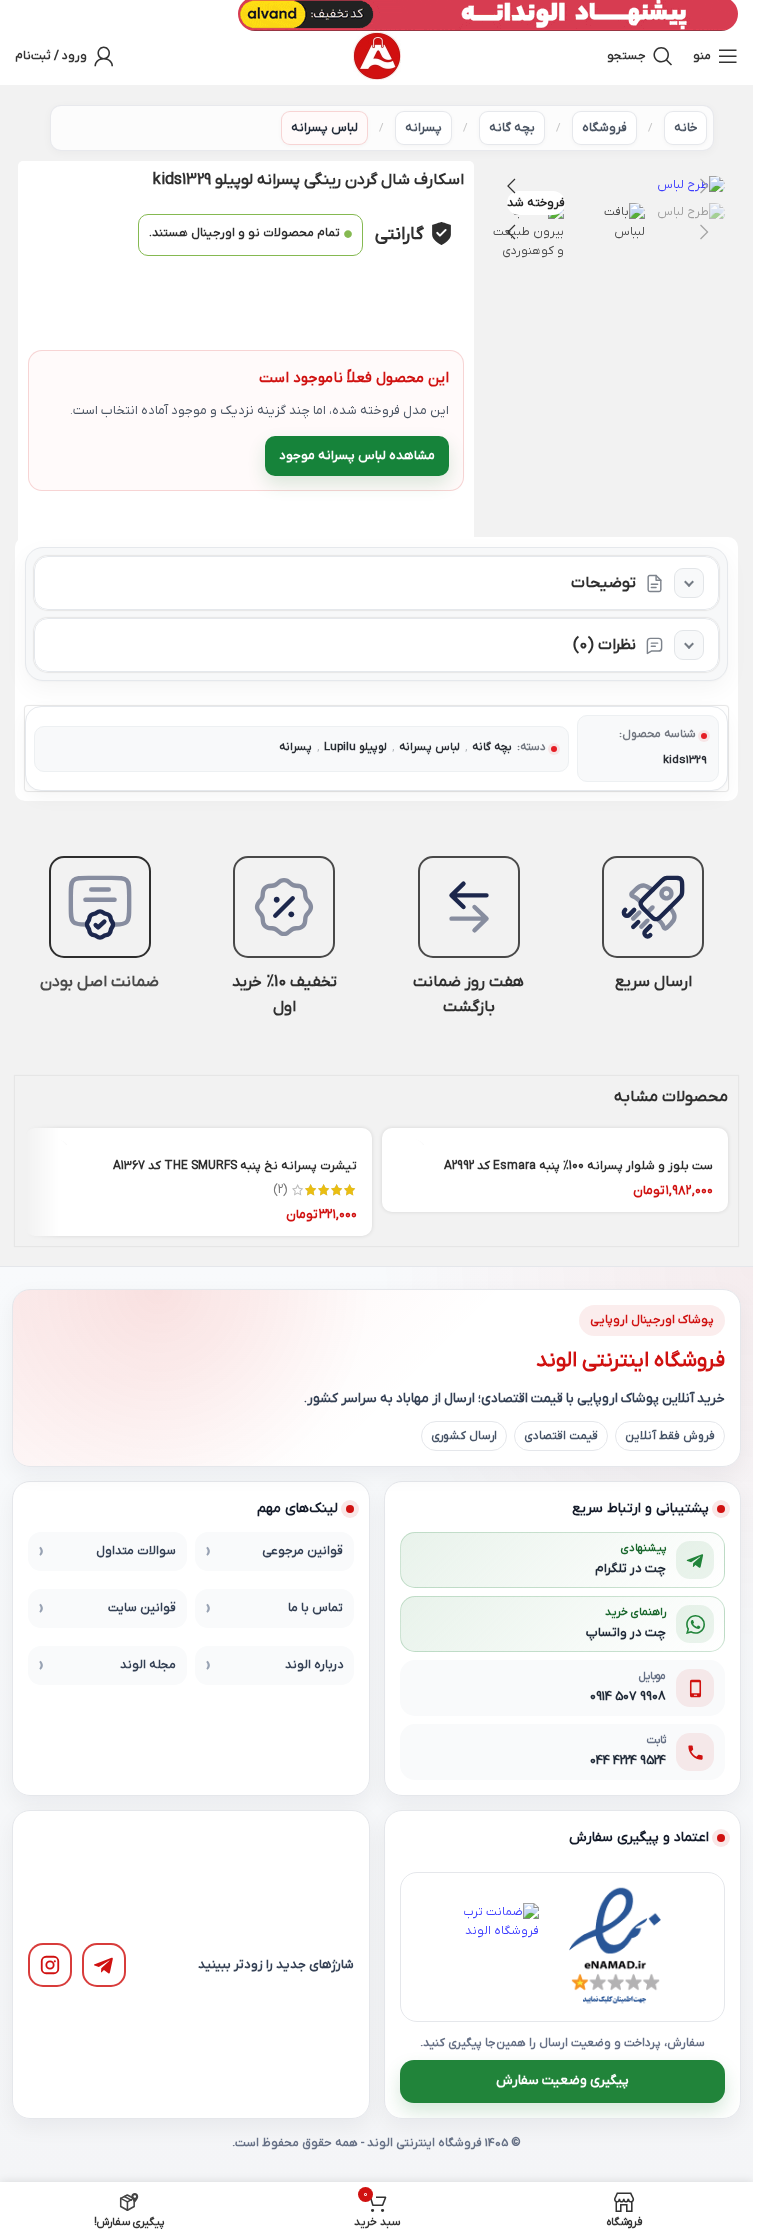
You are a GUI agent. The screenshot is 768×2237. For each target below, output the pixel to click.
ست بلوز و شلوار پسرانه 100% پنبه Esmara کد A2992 (578, 1166)
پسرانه (423, 128)
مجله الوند (148, 1665)
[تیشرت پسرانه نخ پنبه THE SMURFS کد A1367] (198, 1136)
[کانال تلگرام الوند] (104, 1965)
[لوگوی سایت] (377, 56)
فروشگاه (604, 128)
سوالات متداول (136, 1551)
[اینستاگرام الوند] (50, 1965)
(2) (280, 1190)
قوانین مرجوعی (302, 1551)
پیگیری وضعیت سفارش (562, 2080)
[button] (705, 186)
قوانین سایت (142, 1608)
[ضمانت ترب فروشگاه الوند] (495, 1947)
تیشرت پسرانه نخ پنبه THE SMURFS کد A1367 (235, 1166)
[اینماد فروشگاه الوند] (615, 1947)
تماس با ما (315, 1608)
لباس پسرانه (324, 128)
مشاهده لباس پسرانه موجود (357, 455)
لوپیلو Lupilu (355, 747)
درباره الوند (314, 1665)
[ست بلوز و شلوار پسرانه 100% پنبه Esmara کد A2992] (555, 1136)
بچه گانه (512, 128)
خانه (685, 128)
